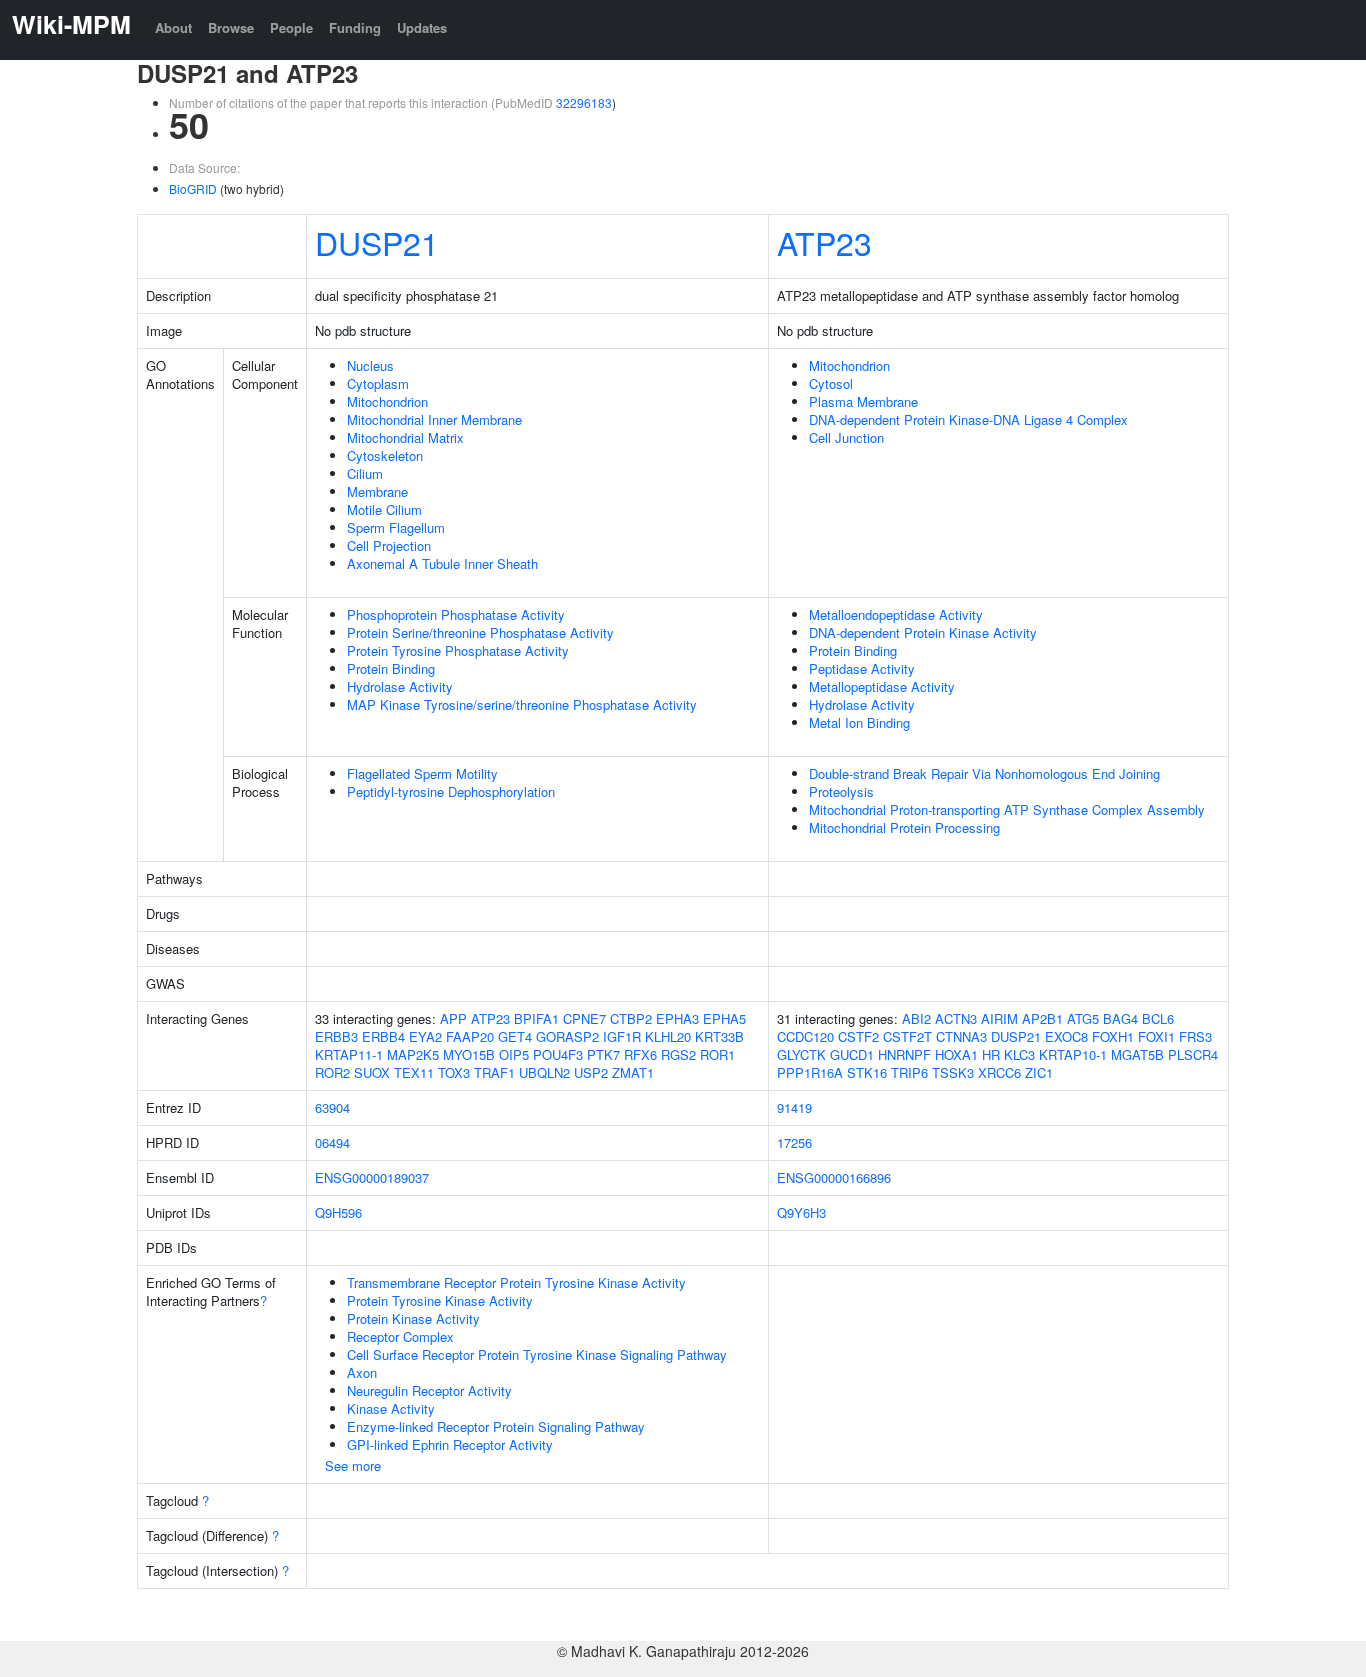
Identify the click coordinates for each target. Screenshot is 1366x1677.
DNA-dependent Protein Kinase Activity (923, 632)
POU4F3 (558, 1054)
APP (453, 1018)
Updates (422, 27)
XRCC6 (999, 1072)
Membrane (377, 491)
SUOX (372, 1072)
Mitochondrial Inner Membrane (434, 419)
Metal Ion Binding (859, 722)
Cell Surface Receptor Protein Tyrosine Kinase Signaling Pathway (537, 1354)
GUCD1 (852, 1054)
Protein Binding (391, 668)
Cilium (365, 473)
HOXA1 (956, 1054)
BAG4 (1120, 1018)
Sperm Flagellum (396, 527)
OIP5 (514, 1054)
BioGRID (193, 188)
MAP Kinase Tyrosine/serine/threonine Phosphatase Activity (522, 704)
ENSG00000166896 (834, 1177)
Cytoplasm (378, 383)
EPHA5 (724, 1018)
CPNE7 (584, 1018)
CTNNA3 (961, 1036)
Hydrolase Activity (400, 686)
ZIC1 (1039, 1072)
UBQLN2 (544, 1072)
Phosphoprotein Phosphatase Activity (456, 614)
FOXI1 (1156, 1036)
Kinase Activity (391, 1408)
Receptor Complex (400, 1336)
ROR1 (717, 1054)
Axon (362, 1372)
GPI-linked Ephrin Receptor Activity (450, 1444)
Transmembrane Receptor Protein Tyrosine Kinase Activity (516, 1282)
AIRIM (999, 1018)
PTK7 (603, 1054)
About (173, 27)
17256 (794, 1142)
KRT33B (719, 1036)
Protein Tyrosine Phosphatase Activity (458, 650)
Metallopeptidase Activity (882, 686)
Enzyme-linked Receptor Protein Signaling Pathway (496, 1426)
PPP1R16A (810, 1072)
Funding (355, 27)
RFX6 (640, 1054)
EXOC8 (1066, 1036)
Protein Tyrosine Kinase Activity (440, 1300)
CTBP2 (631, 1018)
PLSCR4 (1193, 1054)
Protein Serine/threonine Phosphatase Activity (480, 632)
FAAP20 (470, 1036)
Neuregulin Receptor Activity (429, 1390)
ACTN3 (956, 1018)
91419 (794, 1107)
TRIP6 (909, 1072)
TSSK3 (953, 1072)
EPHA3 (677, 1018)
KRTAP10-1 (1073, 1054)
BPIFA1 (536, 1018)
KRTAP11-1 (349, 1054)
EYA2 (425, 1036)
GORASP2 (567, 1036)
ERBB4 (383, 1036)
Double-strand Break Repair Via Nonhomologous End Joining (984, 773)
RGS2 (678, 1054)
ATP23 (824, 242)
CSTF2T (907, 1036)
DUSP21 (377, 242)
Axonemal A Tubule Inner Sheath (442, 563)
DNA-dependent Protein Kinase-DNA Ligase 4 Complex (968, 419)
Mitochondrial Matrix (405, 437)
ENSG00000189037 (372, 1177)
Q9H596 (338, 1212)
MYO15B (469, 1054)
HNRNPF (904, 1054)
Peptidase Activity (862, 668)
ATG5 (1083, 1018)
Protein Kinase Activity (413, 1318)
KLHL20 (668, 1036)
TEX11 (414, 1072)
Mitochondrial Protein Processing (904, 827)
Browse (231, 27)
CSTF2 (858, 1036)
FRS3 (1195, 1036)
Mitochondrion (387, 401)
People (291, 27)
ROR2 (332, 1072)
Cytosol (831, 383)
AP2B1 (1042, 1018)
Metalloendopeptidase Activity (896, 614)
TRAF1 (494, 1072)
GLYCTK (801, 1054)
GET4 (515, 1036)
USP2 (591, 1072)
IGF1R (622, 1036)
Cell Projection (389, 545)
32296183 (584, 102)
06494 (332, 1142)
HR (991, 1054)
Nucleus (370, 365)
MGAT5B (1137, 1054)
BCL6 (1158, 1018)
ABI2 (916, 1018)
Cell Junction (846, 437)
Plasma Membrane (863, 401)
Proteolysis (841, 791)
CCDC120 (805, 1036)
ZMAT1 (633, 1072)
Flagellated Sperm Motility (422, 773)
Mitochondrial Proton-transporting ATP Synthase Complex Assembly (1007, 809)
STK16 (867, 1072)
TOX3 (454, 1072)
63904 (332, 1107)
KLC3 (1019, 1054)
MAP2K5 (413, 1054)
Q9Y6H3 (801, 1212)
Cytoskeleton (385, 455)
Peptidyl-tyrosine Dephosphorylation (451, 791)
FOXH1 (1113, 1036)
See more (353, 1465)
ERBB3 (336, 1036)
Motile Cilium (384, 509)
